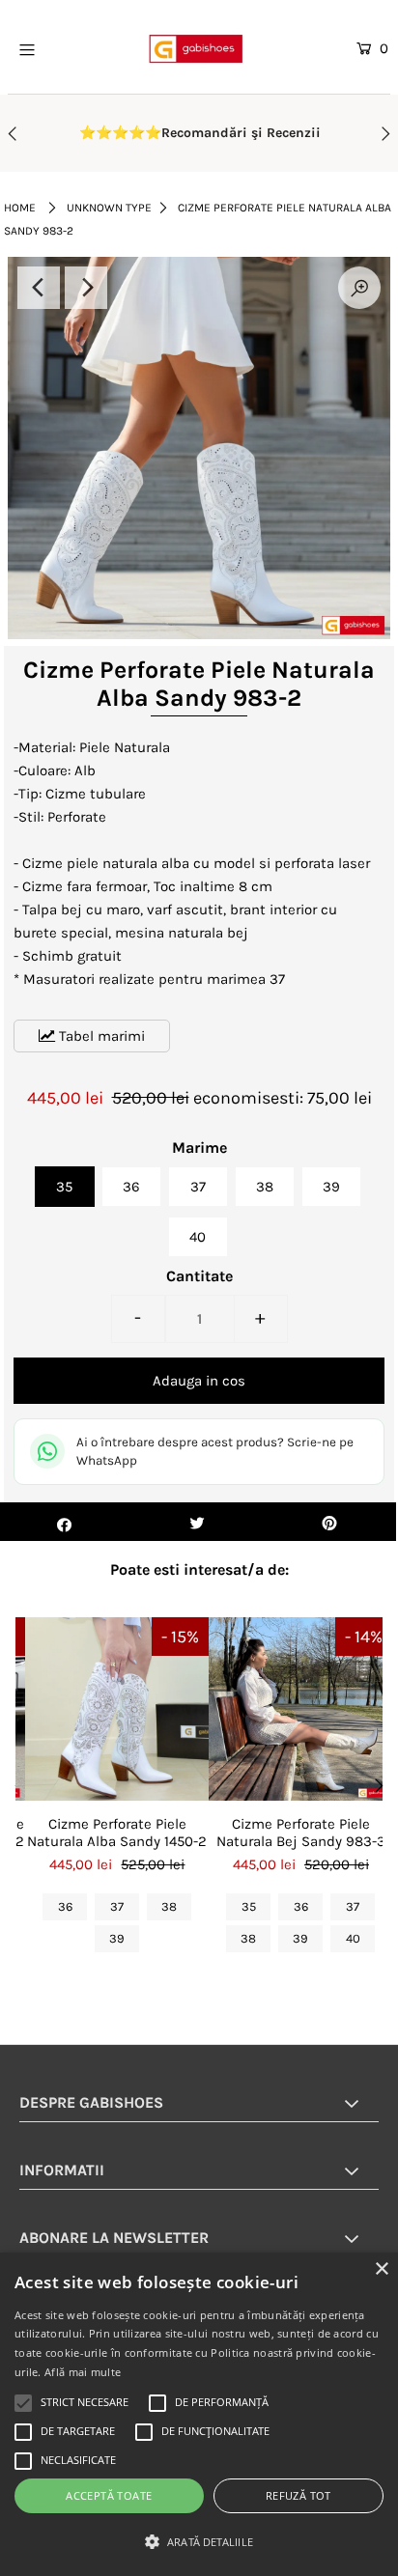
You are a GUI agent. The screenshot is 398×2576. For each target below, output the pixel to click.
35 (64, 1187)
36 (131, 1187)
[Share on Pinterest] (330, 1522)
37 (198, 1187)
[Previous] (39, 288)
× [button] (381, 2269)
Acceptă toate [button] (109, 2495)
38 (265, 1187)
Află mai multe (83, 2372)
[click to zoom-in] (359, 288)
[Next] (86, 288)
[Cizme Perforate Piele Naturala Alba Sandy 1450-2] (117, 1709)
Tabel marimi (100, 1036)
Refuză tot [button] (298, 2495)
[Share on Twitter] (197, 1522)
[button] (199, 2542)
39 (331, 1187)
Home (20, 208)
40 (198, 1237)
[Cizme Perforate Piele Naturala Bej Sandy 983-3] (300, 1709)
